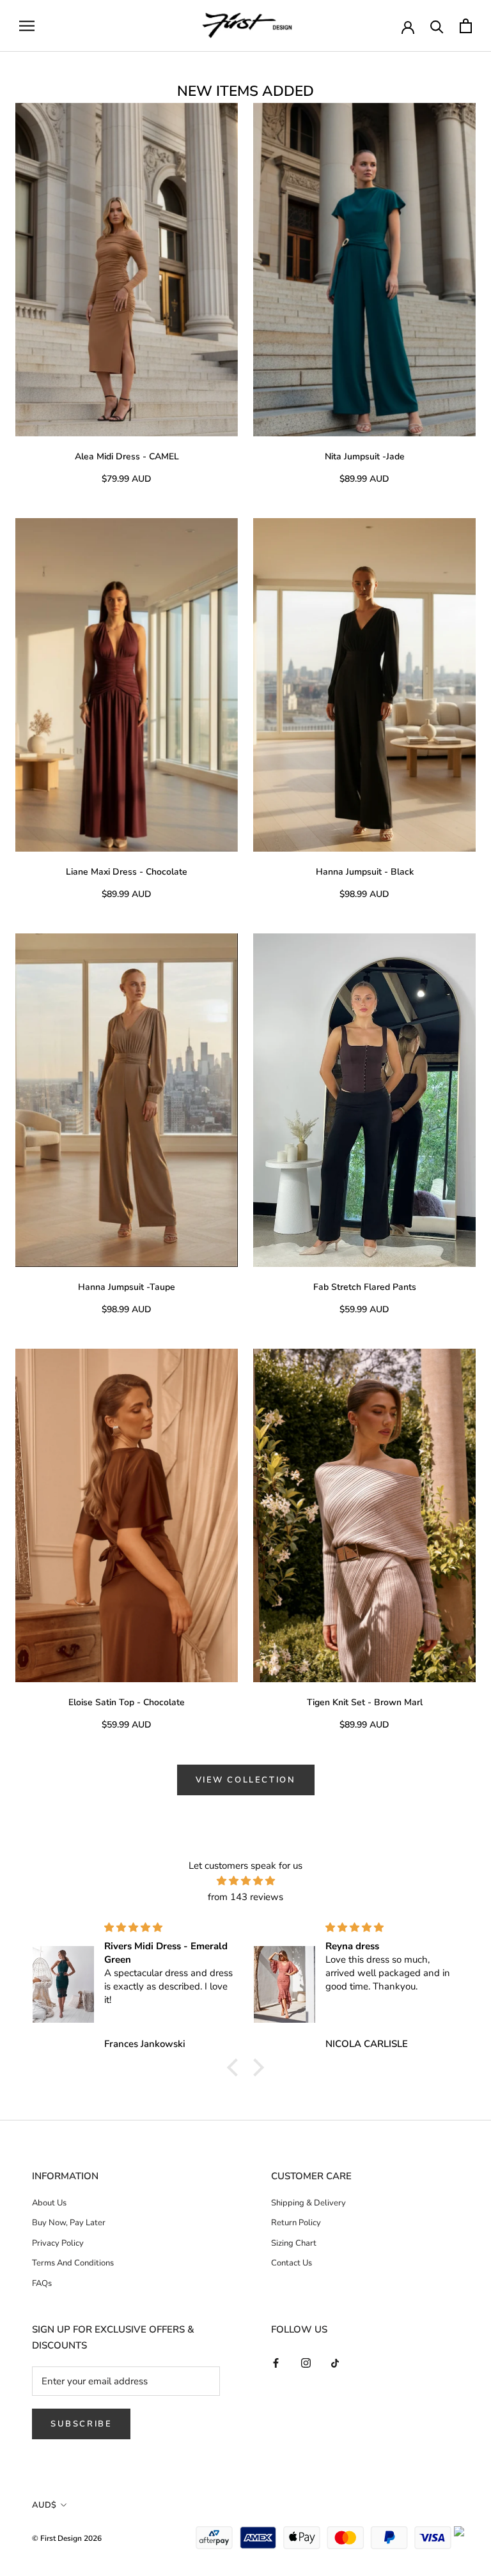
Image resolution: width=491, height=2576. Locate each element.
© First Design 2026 (67, 2538)
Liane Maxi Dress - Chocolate (127, 872)
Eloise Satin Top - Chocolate (127, 1702)
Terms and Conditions (73, 2263)
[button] (236, 2067)
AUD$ (44, 2505)
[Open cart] (466, 26)
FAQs (42, 2283)
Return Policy (296, 2223)
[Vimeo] (336, 2362)
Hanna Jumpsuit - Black (365, 872)
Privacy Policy (58, 2243)
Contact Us (292, 2263)
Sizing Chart (294, 2243)
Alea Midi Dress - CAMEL (127, 456)
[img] (245, 1881)
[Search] (437, 26)
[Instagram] (306, 2362)
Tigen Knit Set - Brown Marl (365, 1702)
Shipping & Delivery (308, 2203)
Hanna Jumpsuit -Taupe (127, 1287)
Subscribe (81, 2424)
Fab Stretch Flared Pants (365, 1287)
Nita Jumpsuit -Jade (365, 456)
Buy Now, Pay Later (69, 2223)
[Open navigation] (27, 26)
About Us (49, 2203)
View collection (246, 1780)
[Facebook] (276, 2362)
